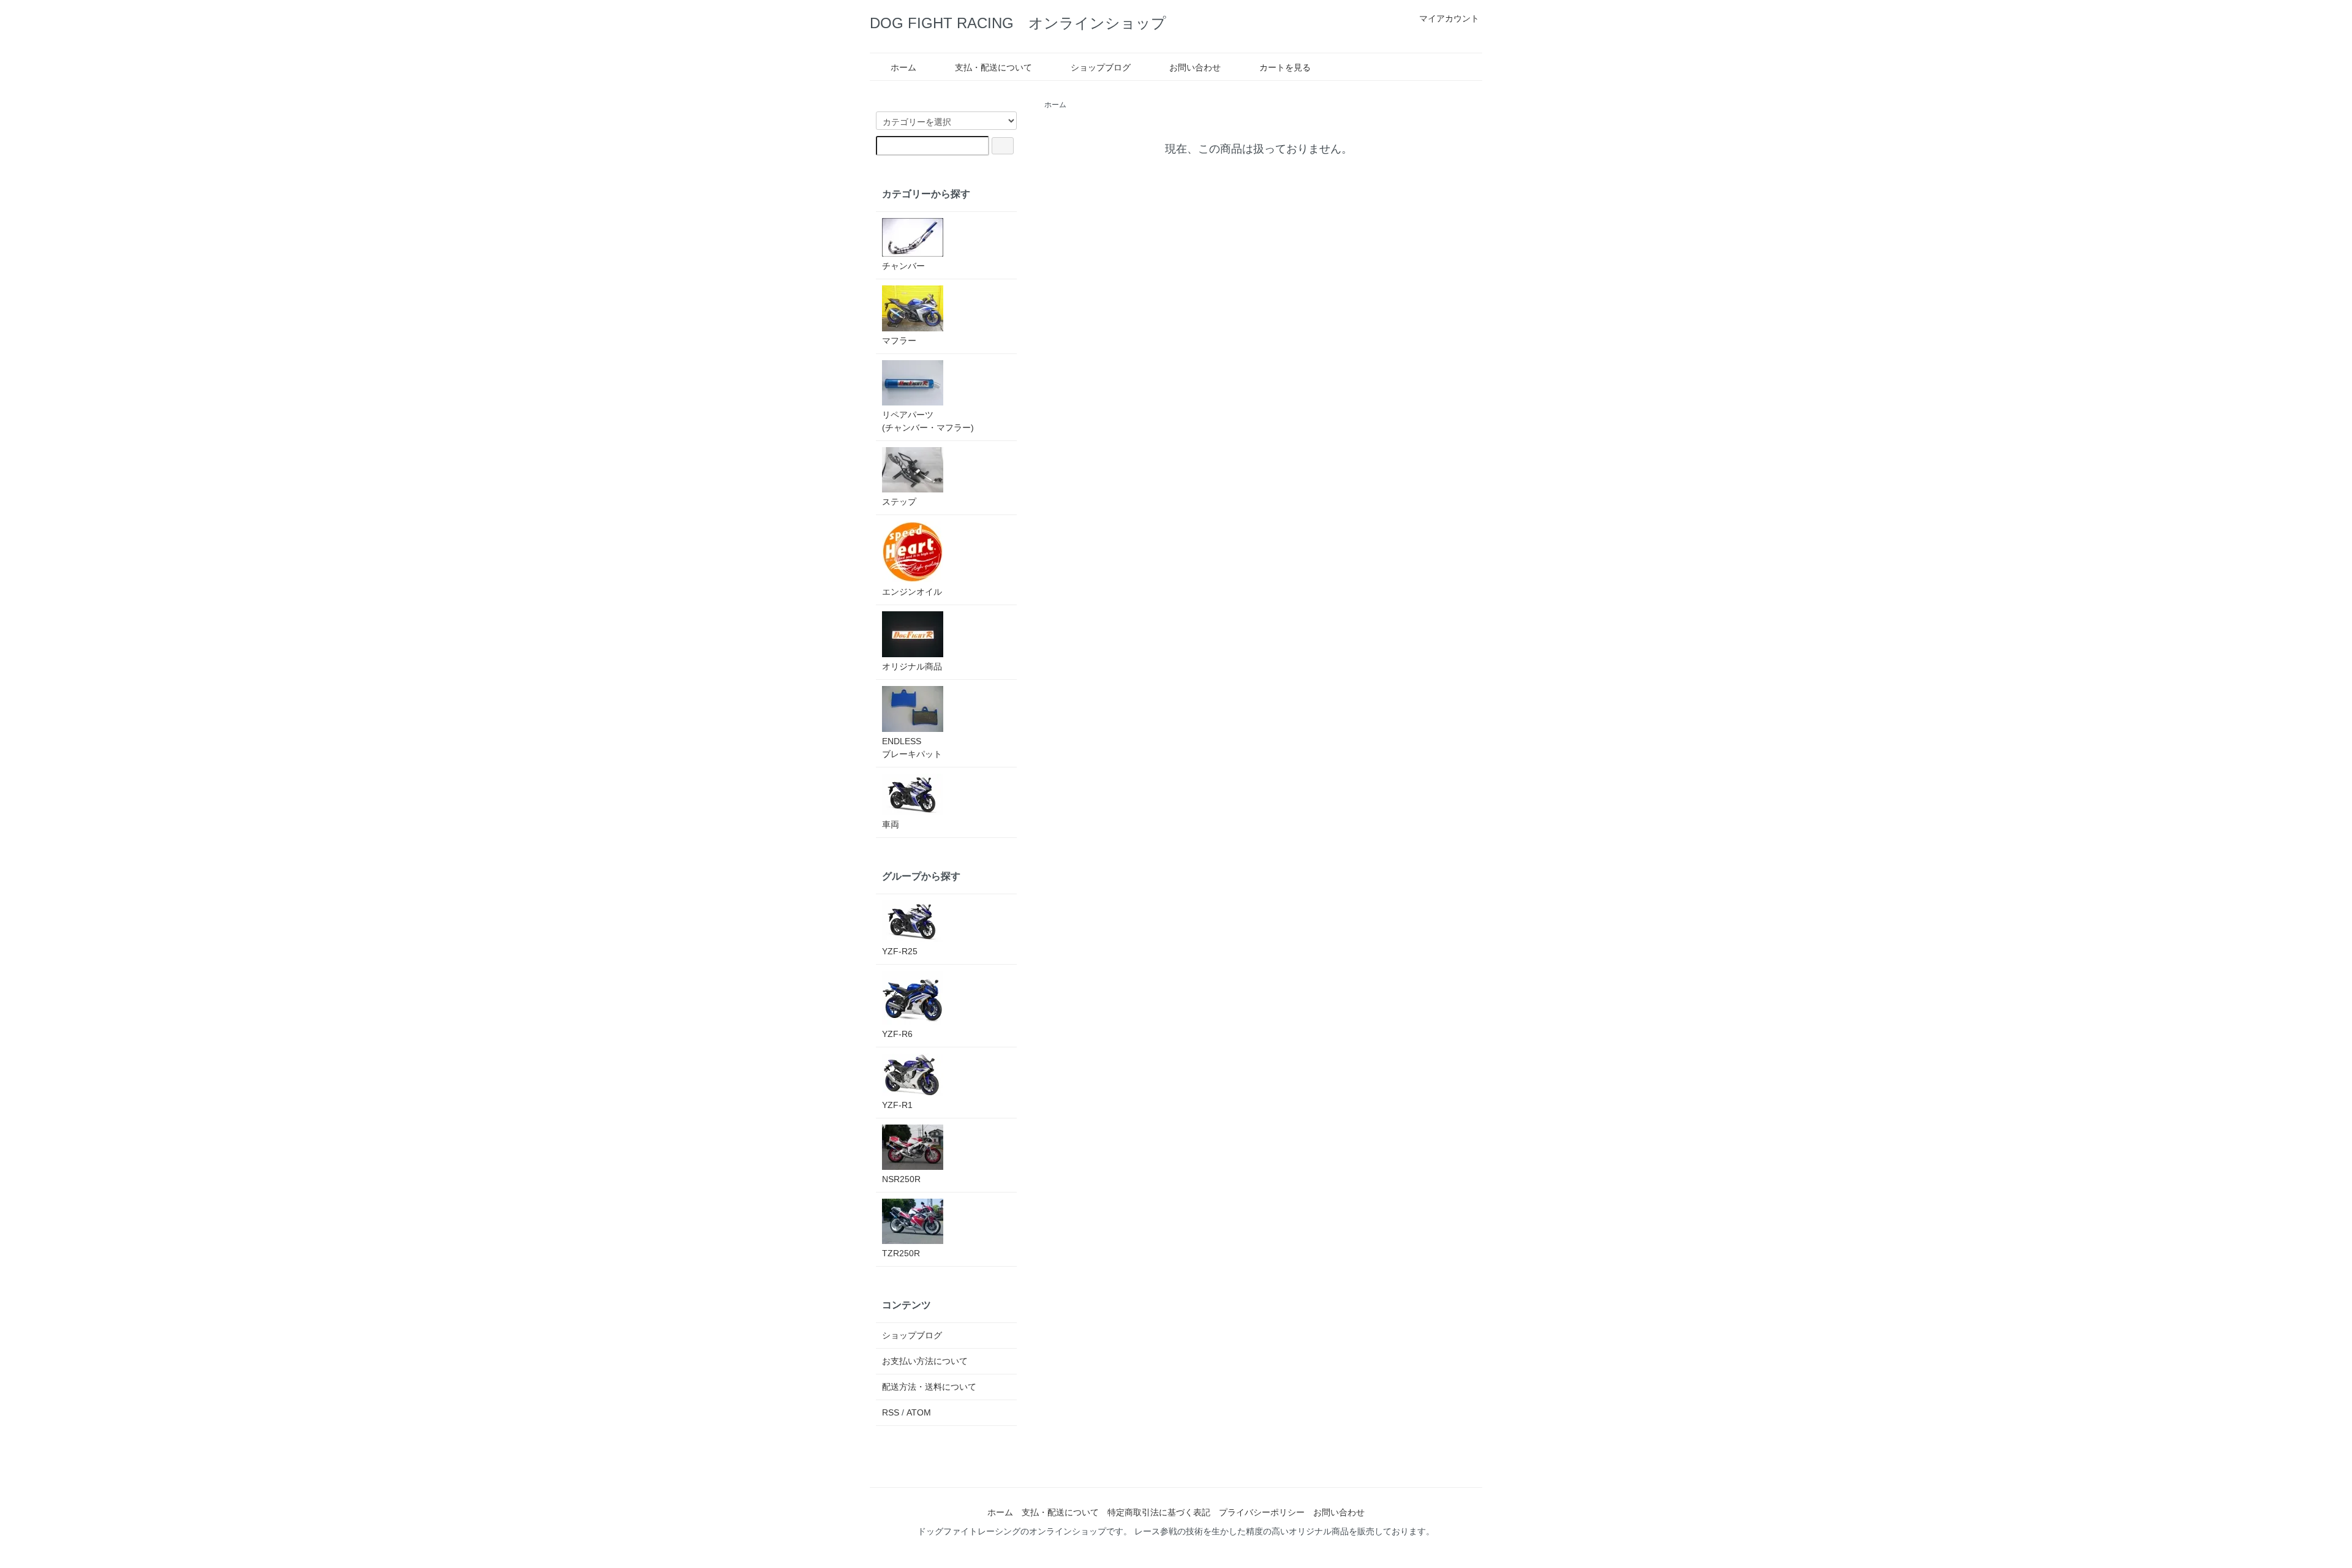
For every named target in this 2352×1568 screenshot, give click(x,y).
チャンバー (903, 266)
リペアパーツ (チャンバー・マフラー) (928, 421)
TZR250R (901, 1253)
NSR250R (901, 1179)
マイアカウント (1449, 18)
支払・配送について (993, 67)
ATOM (919, 1412)
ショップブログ (1101, 67)
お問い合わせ (1195, 67)
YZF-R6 (897, 1034)
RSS (891, 1412)
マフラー (899, 341)
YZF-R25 (900, 951)
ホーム (903, 67)
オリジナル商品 (912, 666)
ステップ (899, 502)
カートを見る (1285, 67)
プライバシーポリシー (1262, 1512)
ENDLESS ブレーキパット (912, 748)
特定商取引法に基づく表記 (1159, 1512)
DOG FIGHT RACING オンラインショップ (1018, 23)
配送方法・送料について (929, 1387)
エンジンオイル (912, 592)
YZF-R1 (897, 1105)
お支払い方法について (925, 1361)
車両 (891, 824)
